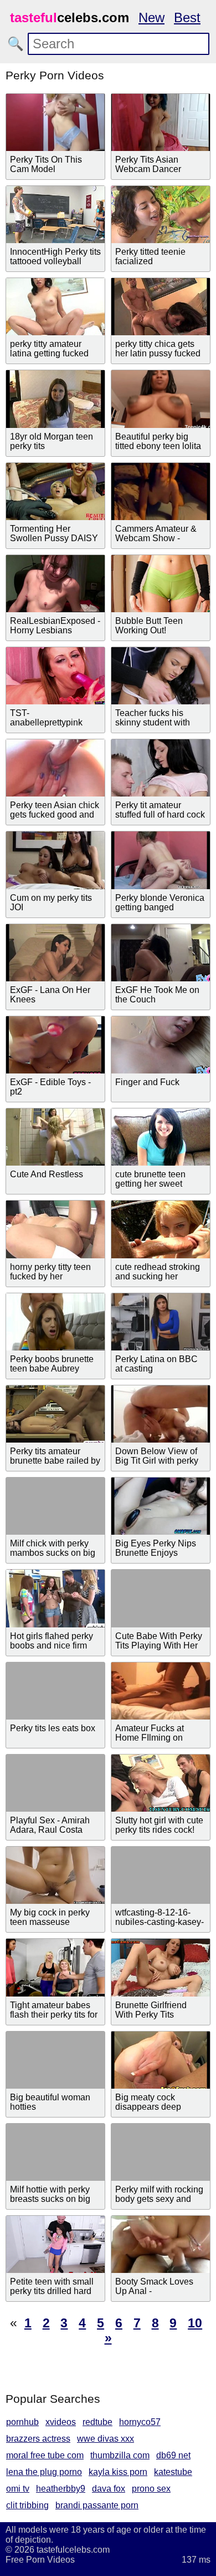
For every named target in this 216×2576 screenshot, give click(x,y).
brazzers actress (38, 2439)
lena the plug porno (44, 2472)
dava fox (109, 2489)
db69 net (173, 2455)
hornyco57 (140, 2422)
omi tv (18, 2489)
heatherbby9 (61, 2489)
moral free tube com (45, 2455)
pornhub (22, 2422)
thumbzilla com (120, 2455)
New (151, 17)
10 (195, 2323)
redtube (97, 2422)
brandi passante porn (97, 2505)
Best (187, 17)
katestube (173, 2472)
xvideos (61, 2422)
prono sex (151, 2489)
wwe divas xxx (106, 2439)
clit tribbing (27, 2505)
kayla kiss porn (118, 2472)
